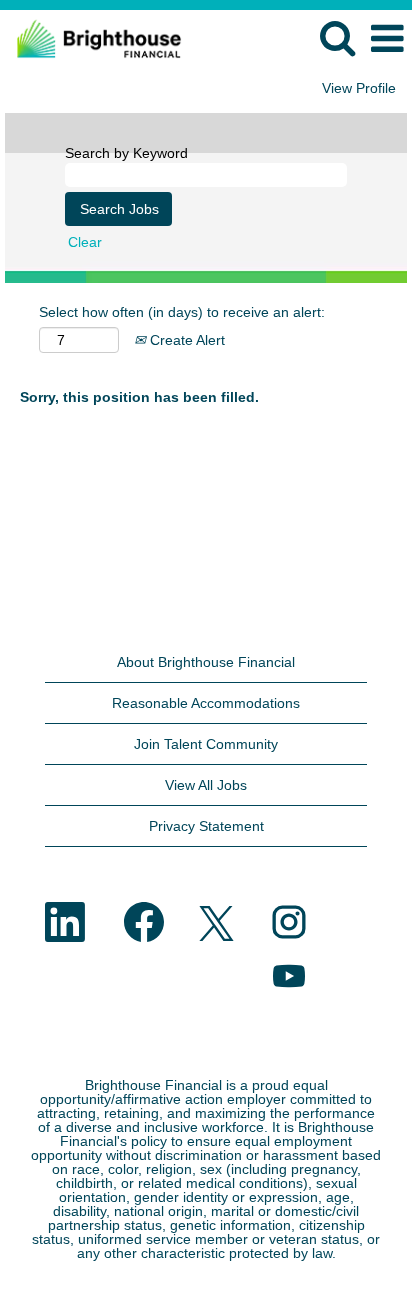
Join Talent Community (206, 744)
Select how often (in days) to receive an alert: (182, 312)
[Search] (337, 37)
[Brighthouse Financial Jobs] (91, 38)
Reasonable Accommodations (206, 703)
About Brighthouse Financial (206, 662)
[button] (387, 38)
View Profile (359, 88)
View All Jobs (206, 785)
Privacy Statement (206, 826)
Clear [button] (85, 242)
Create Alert (185, 340)
